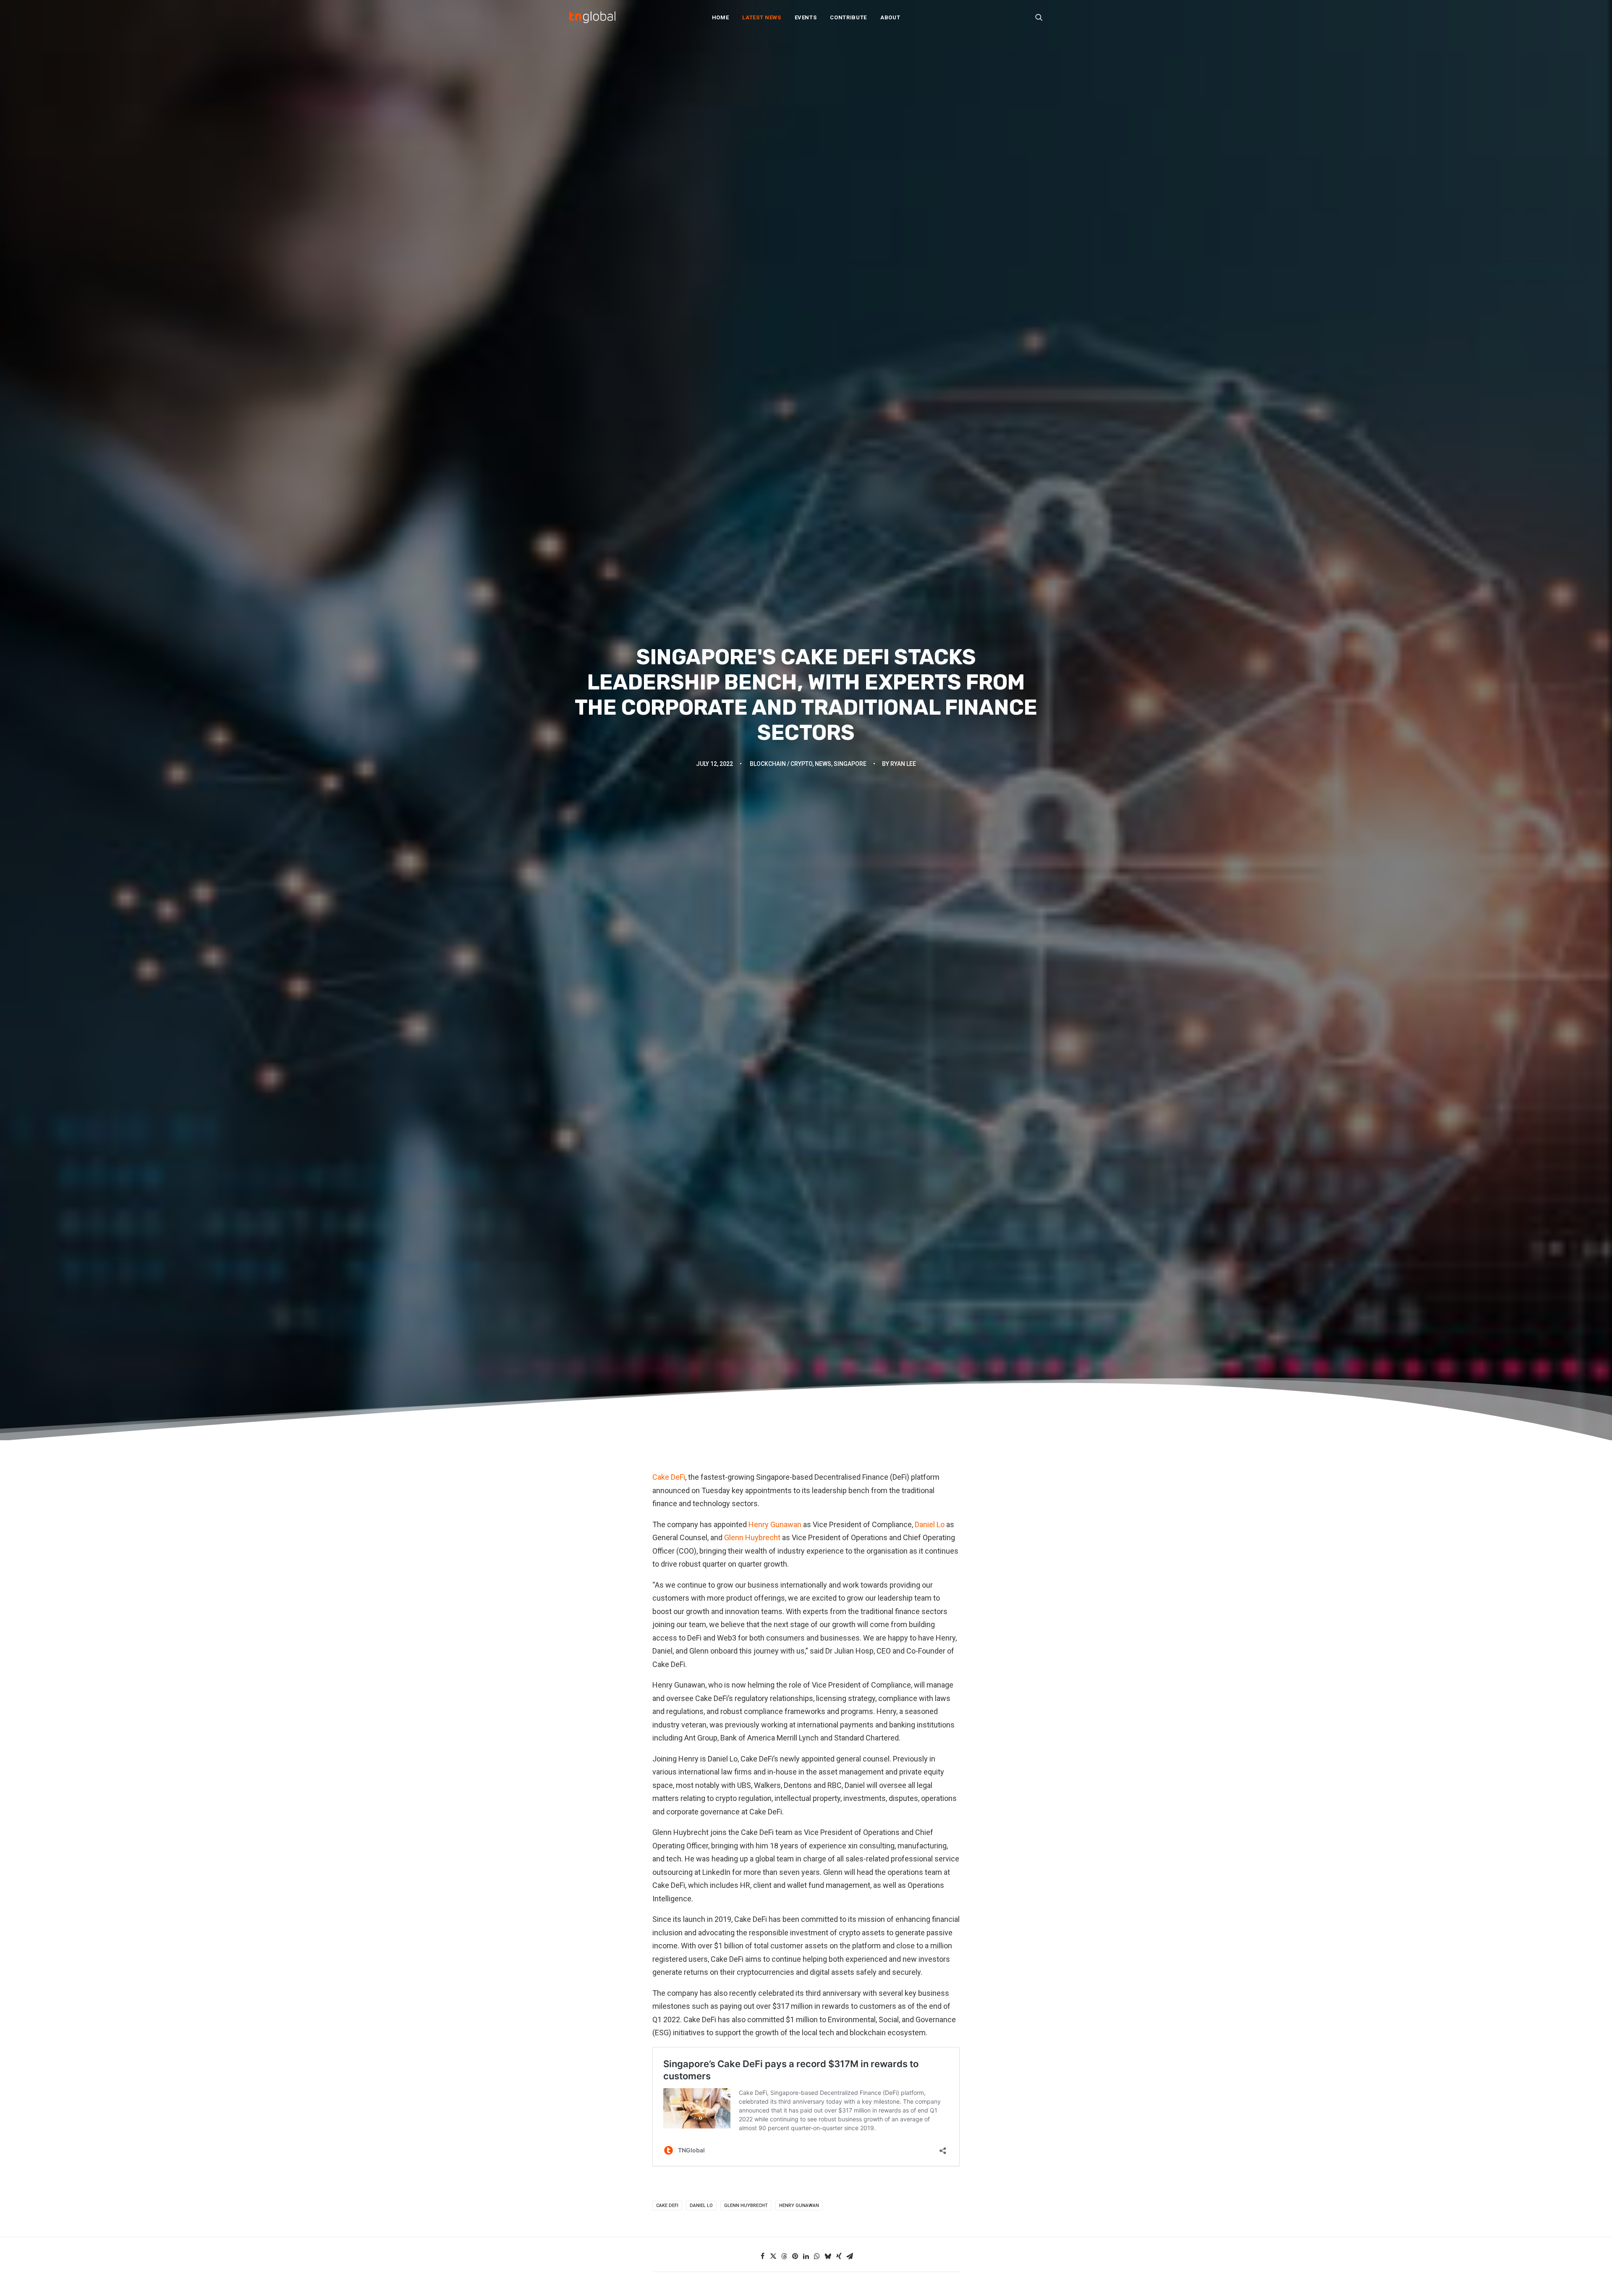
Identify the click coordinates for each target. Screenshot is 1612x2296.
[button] (1039, 17)
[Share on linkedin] (806, 2256)
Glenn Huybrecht (752, 1537)
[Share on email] (850, 2256)
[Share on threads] (784, 2256)
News (823, 764)
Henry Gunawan (775, 1524)
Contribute (848, 17)
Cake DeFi (669, 1477)
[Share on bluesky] (828, 2256)
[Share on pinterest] (795, 2256)
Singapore (850, 764)
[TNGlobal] (592, 17)
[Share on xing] (839, 2256)
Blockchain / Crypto (781, 764)
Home (721, 17)
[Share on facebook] (762, 2256)
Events (806, 17)
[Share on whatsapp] (817, 2256)
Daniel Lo (930, 1524)
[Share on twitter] (773, 2256)
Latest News (762, 17)
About (890, 17)
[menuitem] (721, 17)
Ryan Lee (903, 764)
